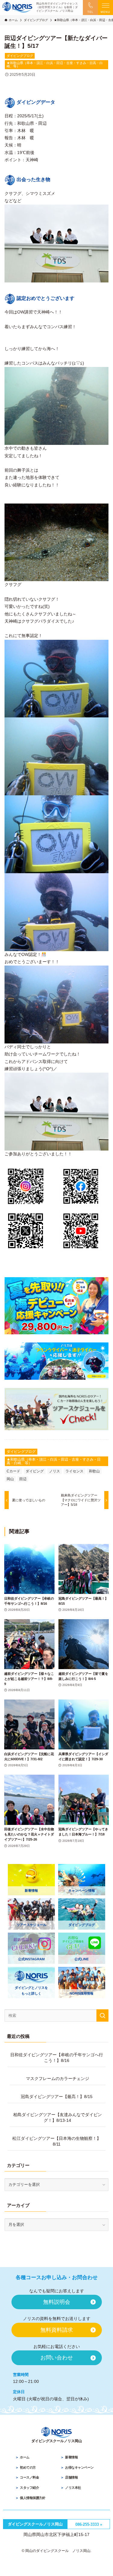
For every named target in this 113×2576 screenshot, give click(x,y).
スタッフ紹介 (29, 2488)
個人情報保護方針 (33, 2498)
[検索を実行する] (102, 2015)
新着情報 (71, 2457)
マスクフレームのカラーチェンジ (58, 2079)
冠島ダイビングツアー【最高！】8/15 (57, 2097)
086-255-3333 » (89, 2524)
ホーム (25, 2457)
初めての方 (28, 2467)
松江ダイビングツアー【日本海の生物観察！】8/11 (57, 2141)
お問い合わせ (57, 2358)
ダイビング (35, 1471)
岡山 (10, 1479)
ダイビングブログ (20, 56)
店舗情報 (71, 2477)
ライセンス (74, 1471)
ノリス (55, 1471)
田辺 (23, 1479)
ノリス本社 (73, 2488)
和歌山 (94, 1471)
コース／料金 (29, 2477)
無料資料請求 (57, 2330)
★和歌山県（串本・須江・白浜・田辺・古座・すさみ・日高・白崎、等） (55, 65)
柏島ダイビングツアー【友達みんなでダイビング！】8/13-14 (58, 2118)
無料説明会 (57, 2302)
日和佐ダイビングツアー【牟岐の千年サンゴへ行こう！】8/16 (57, 2058)
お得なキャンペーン (79, 2467)
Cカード (13, 1471)
